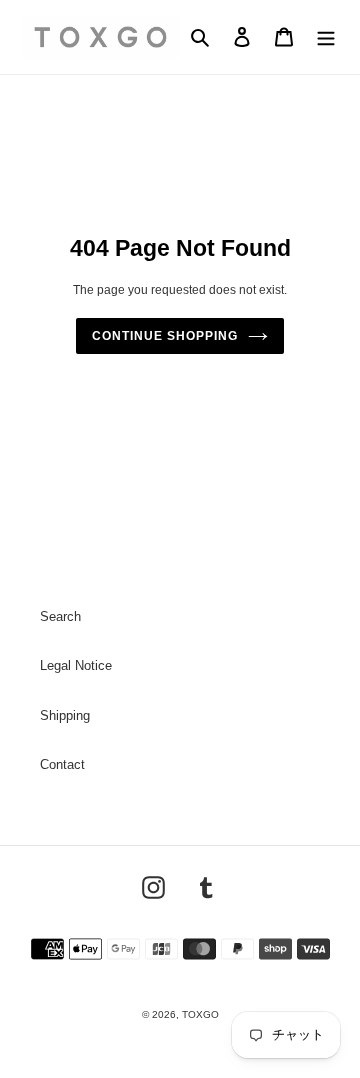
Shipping (65, 715)
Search (60, 616)
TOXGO (200, 1014)
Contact (62, 764)
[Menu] (326, 37)
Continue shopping (164, 336)
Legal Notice (76, 665)
